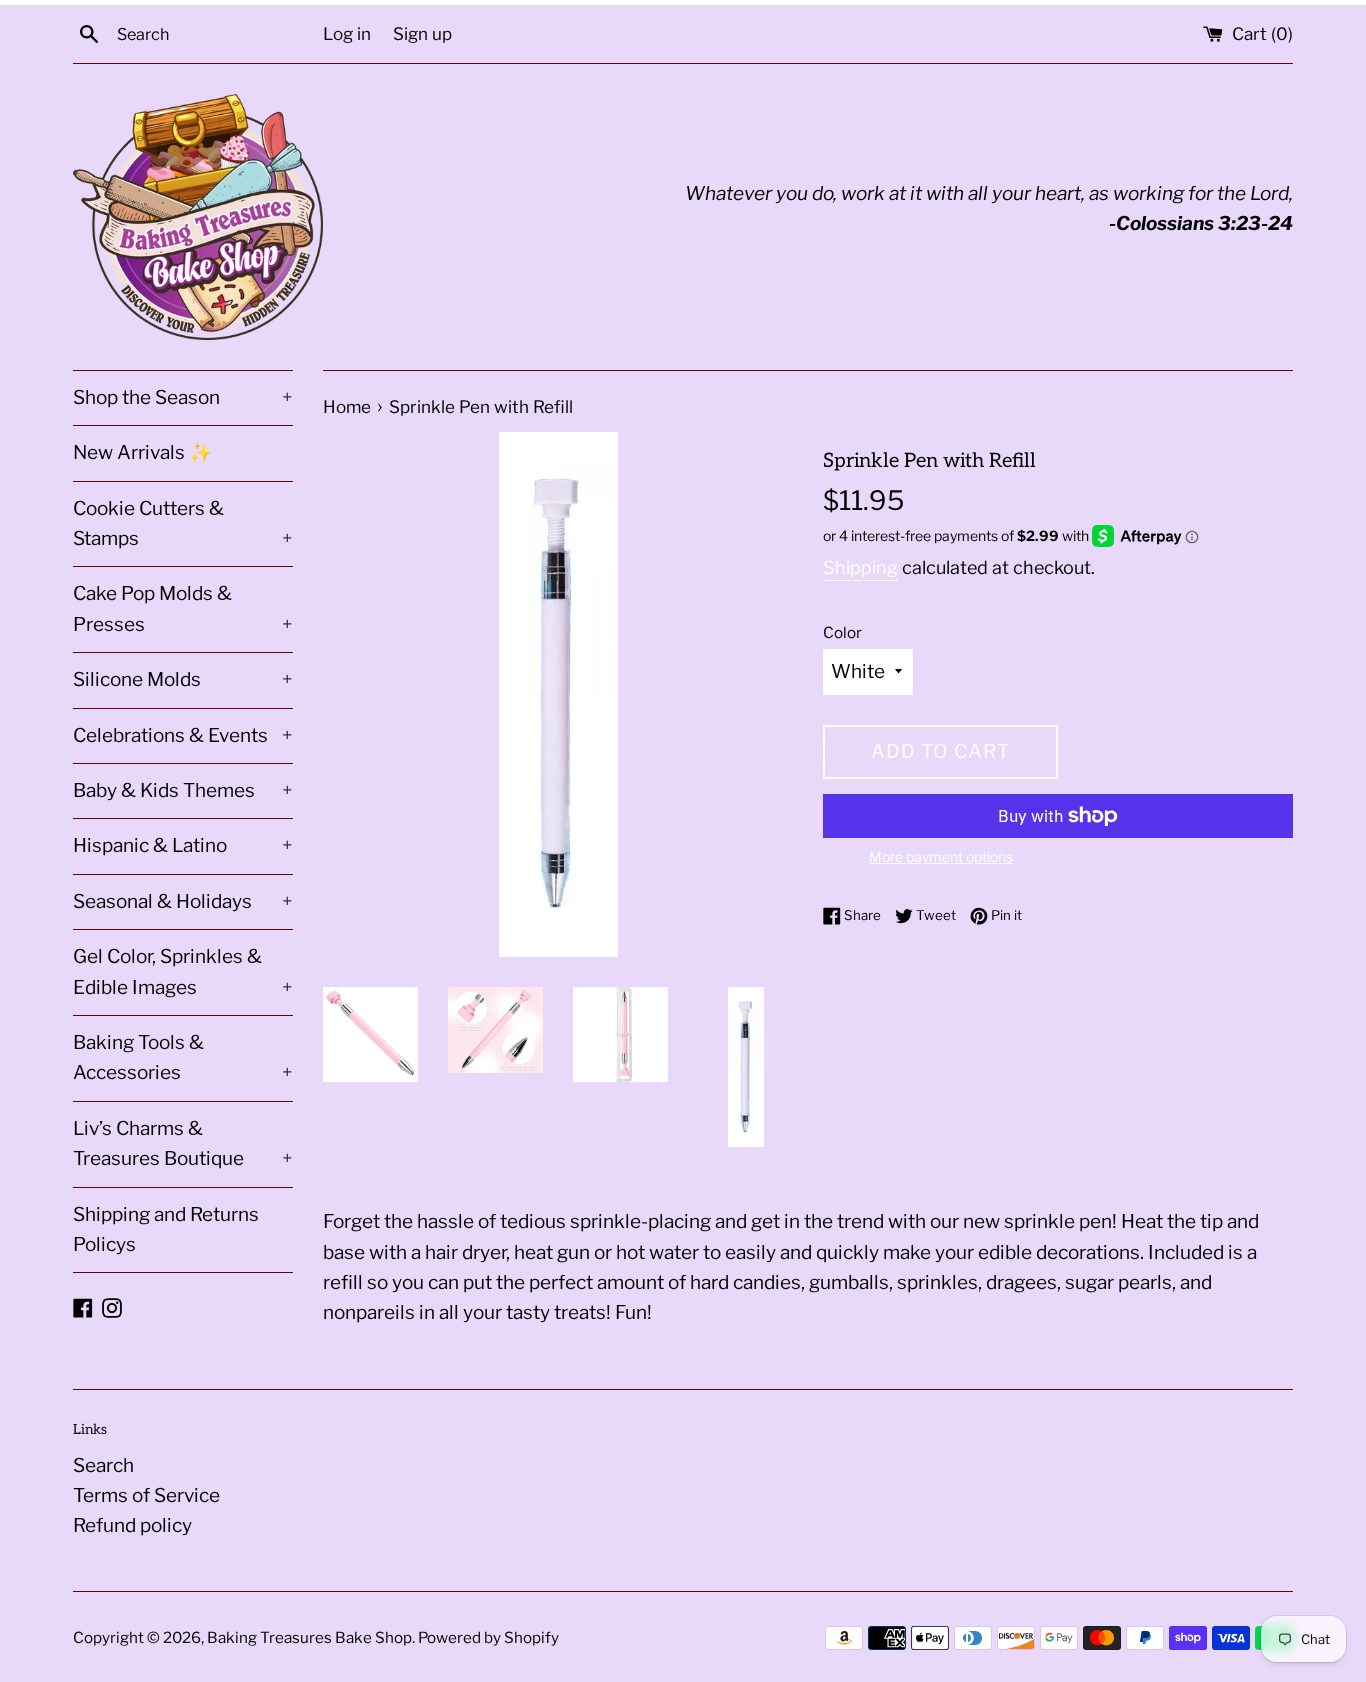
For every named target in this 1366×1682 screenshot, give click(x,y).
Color (842, 632)
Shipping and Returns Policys (166, 1229)
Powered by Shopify (488, 1637)
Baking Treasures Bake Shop (309, 1637)
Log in (347, 33)
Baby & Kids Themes (183, 790)
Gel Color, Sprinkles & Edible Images (183, 971)
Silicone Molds (183, 679)
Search (103, 1465)
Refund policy (132, 1525)
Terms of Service (146, 1495)
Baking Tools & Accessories (183, 1057)
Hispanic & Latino (183, 845)
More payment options (941, 856)
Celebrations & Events (183, 735)
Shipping (860, 567)
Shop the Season (183, 397)
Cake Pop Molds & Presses (183, 608)
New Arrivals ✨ (143, 452)
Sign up (422, 33)
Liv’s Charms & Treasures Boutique (183, 1143)
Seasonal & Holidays (183, 901)
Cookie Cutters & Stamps (183, 523)
